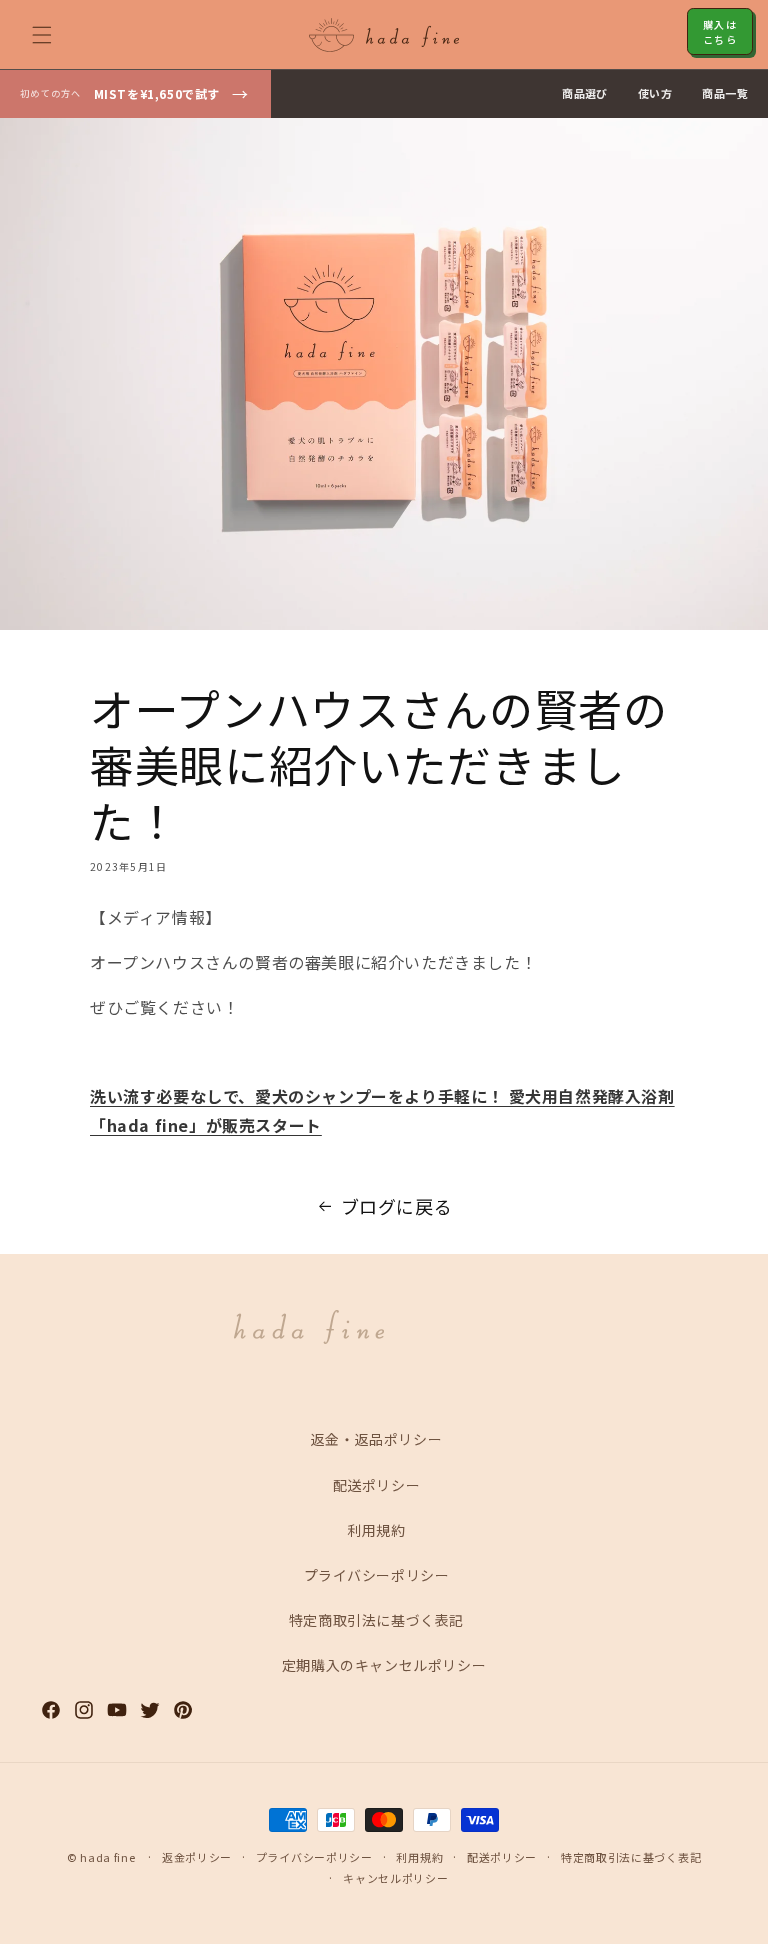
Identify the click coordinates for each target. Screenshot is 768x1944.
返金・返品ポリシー (376, 1439)
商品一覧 (725, 93)
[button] (42, 35)
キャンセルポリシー (395, 1878)
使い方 (655, 93)
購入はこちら (720, 32)
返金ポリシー (197, 1857)
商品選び (585, 93)
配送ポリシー (377, 1485)
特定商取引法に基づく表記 (376, 1620)
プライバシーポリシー (377, 1575)
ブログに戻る (397, 1206)
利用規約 (376, 1530)
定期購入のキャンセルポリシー (384, 1665)
